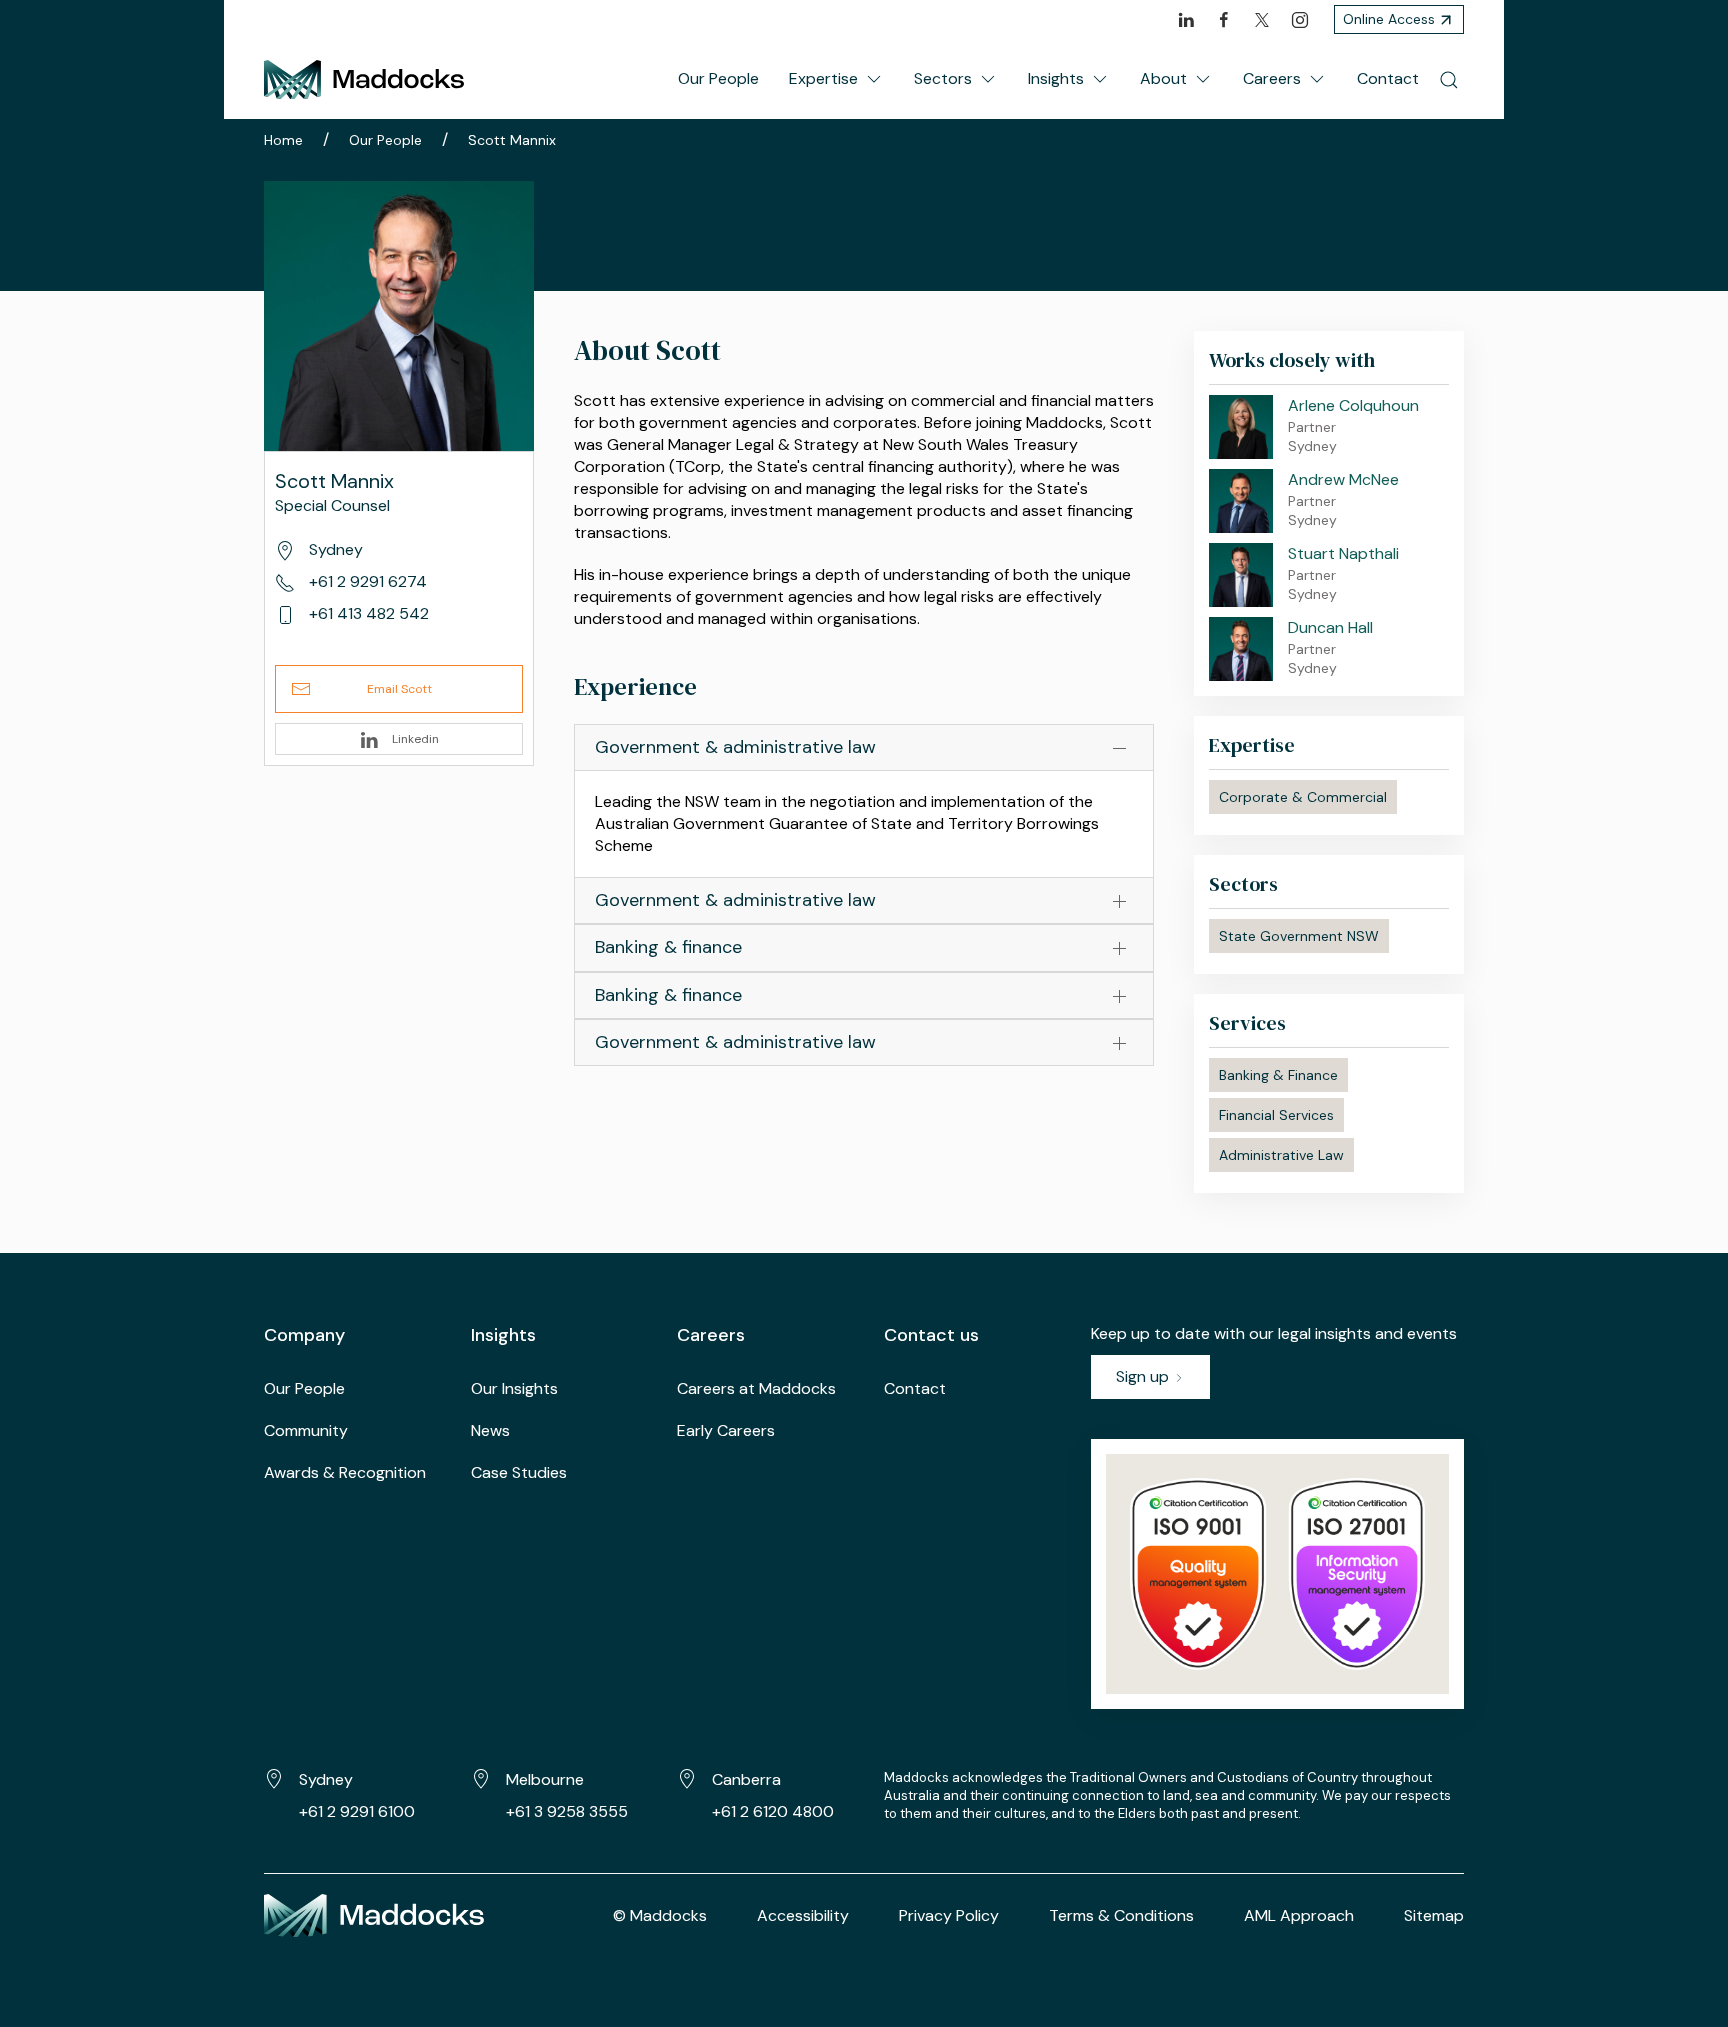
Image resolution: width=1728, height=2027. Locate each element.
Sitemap (1434, 1915)
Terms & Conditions (1121, 1915)
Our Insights (514, 1388)
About (1163, 78)
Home (283, 140)
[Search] (1449, 79)
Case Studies (519, 1472)
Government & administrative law (735, 747)
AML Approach (1299, 1915)
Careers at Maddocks (756, 1388)
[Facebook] (1224, 20)
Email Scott (399, 689)
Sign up (1144, 1376)
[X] (1262, 20)
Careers (1272, 78)
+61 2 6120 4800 (773, 1811)
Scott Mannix (512, 140)
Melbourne (545, 1779)
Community (306, 1430)
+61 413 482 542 (367, 613)
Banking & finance (668, 947)
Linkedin (414, 739)
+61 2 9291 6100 (357, 1811)
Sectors (943, 78)
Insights (1056, 78)
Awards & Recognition (345, 1472)
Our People (718, 78)
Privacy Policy (949, 1915)
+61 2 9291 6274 (366, 581)
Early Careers (726, 1430)
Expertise (823, 78)
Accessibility (803, 1915)
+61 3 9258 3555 (567, 1811)
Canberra (746, 1779)
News (490, 1430)
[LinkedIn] (1186, 20)
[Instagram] (1300, 20)
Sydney (326, 1779)
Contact (1388, 78)
